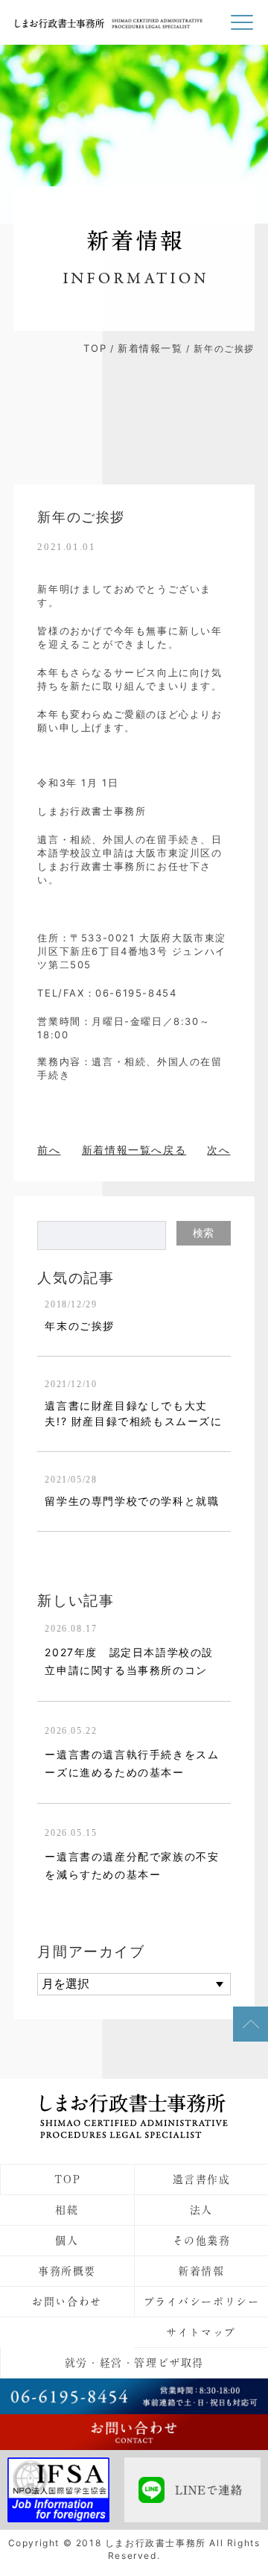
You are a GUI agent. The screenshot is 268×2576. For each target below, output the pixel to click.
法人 (201, 2210)
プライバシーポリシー (202, 2302)
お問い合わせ (67, 2302)
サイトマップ (201, 2332)
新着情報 (201, 2271)
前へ (49, 1150)
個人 (67, 2241)
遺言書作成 (202, 2179)
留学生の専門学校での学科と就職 (132, 1501)
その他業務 (202, 2241)
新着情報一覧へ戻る (134, 1150)
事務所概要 (67, 2271)
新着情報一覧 (150, 348)
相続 (67, 2210)
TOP (95, 348)
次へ (218, 1150)
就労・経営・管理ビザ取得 (134, 2363)
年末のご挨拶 (80, 1326)
